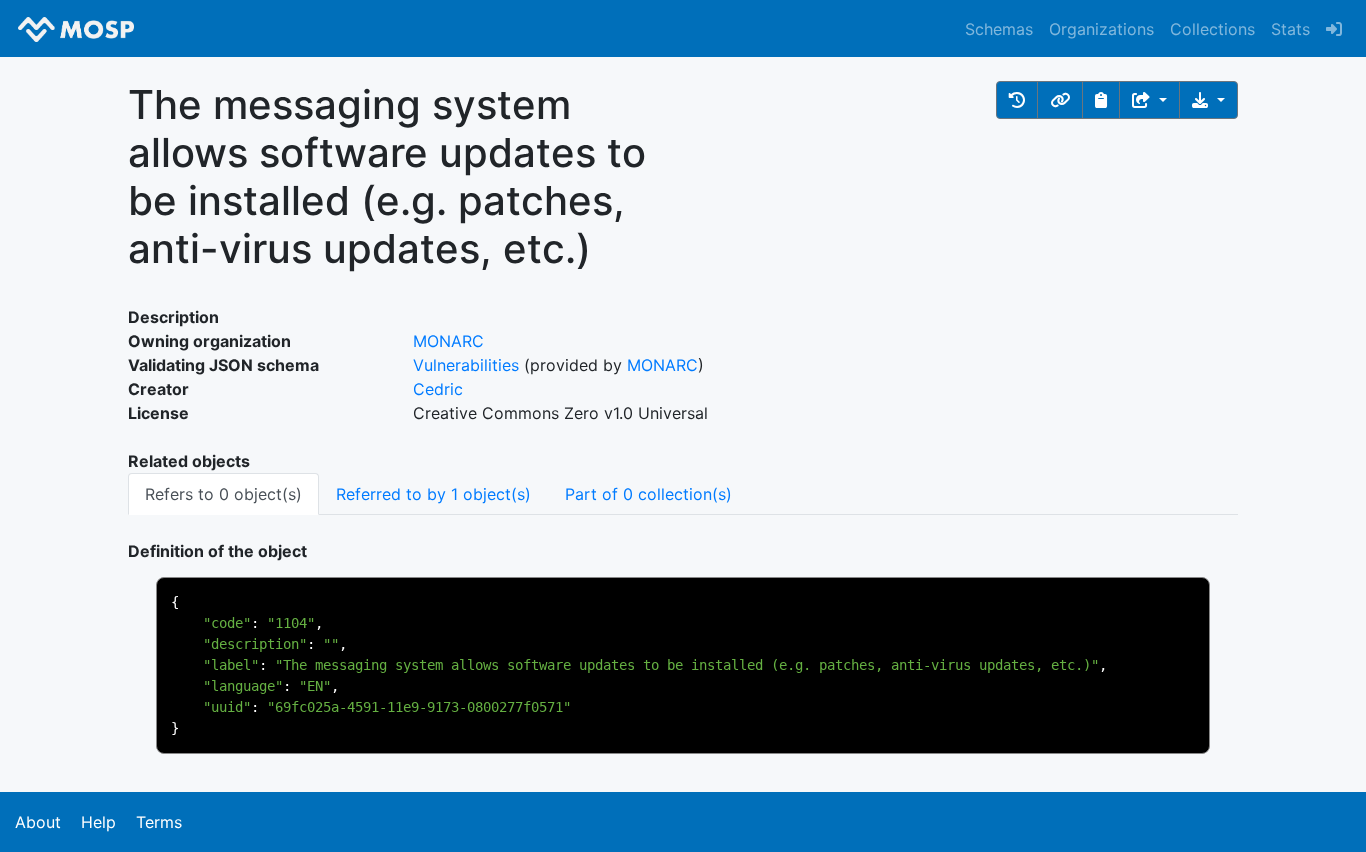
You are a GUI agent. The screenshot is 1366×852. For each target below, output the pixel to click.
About (38, 822)
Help (98, 822)
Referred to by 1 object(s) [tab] (433, 494)
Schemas (999, 29)
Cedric (438, 389)
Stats (1290, 29)
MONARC (448, 341)
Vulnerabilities (466, 365)
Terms (159, 822)
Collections (1212, 29)
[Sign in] (1334, 29)
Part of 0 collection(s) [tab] (648, 494)
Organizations (1101, 29)
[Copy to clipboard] (1101, 100)
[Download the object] (1208, 100)
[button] (1017, 100)
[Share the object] (1149, 100)
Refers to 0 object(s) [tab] (223, 494)
